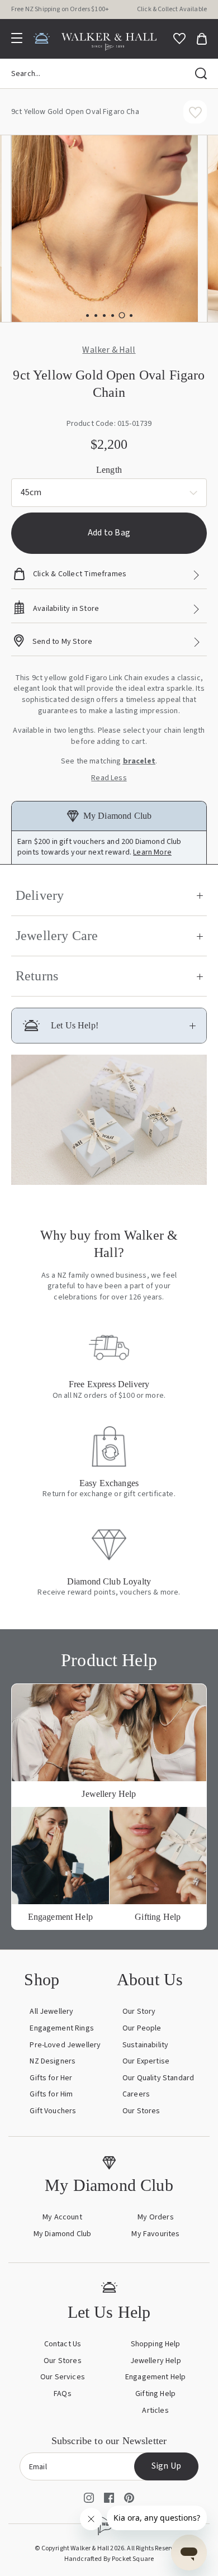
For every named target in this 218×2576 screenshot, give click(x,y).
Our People (142, 2028)
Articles (155, 2411)
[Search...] (201, 74)
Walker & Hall (109, 350)
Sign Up (166, 2466)
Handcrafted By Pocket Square (109, 2559)
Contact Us (63, 2344)
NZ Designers (53, 2061)
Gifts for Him (51, 2094)
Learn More (152, 852)
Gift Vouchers (53, 2111)
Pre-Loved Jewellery (65, 2045)
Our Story (139, 2012)
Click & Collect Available (172, 9)
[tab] (87, 316)
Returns (37, 976)
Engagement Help (155, 2377)
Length (109, 470)
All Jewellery (51, 2012)
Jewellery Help (156, 2361)
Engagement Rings (62, 2028)
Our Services (63, 2377)
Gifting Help (155, 2394)
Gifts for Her (51, 2078)
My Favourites (155, 2234)
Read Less (109, 778)
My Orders (155, 2217)
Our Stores (141, 2111)
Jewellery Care (57, 936)
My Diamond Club (62, 2234)
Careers (136, 2094)
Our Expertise (146, 2061)
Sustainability (145, 2045)
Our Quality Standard (158, 2078)
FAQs (63, 2394)
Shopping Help (156, 2344)
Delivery (40, 895)
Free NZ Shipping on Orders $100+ (60, 9)
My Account (62, 2217)
